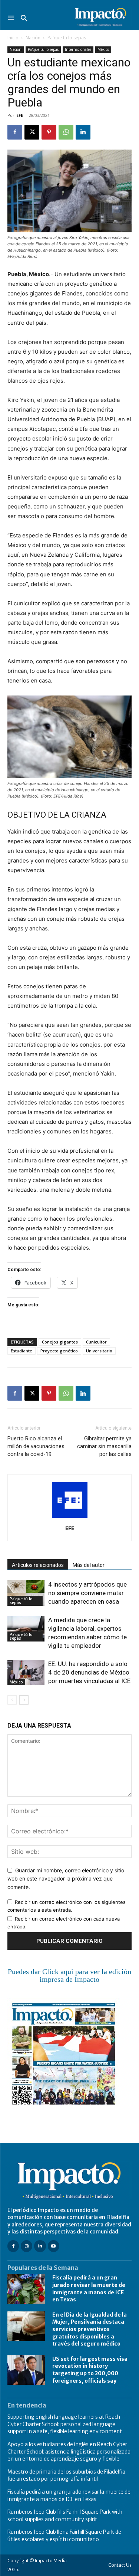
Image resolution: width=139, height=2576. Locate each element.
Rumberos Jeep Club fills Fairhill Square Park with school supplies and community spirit (65, 2516)
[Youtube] (54, 2246)
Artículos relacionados (38, 1565)
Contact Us (120, 2565)
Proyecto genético (59, 1351)
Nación (33, 38)
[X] (32, 132)
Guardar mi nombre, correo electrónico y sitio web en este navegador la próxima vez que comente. (66, 1879)
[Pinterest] (49, 132)
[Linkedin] (83, 132)
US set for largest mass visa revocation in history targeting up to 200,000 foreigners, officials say (90, 2370)
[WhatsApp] (66, 132)
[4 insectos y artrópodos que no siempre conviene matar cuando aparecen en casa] (26, 1593)
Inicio (13, 38)
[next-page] (24, 1700)
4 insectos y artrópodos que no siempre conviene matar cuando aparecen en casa (87, 1593)
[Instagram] (27, 2246)
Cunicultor (96, 1342)
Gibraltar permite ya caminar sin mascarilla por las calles (104, 1446)
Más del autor (89, 1565)
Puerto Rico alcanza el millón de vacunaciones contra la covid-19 (36, 1446)
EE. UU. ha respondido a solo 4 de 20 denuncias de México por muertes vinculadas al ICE (89, 1672)
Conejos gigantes (60, 1342)
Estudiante (21, 1351)
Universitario (99, 1351)
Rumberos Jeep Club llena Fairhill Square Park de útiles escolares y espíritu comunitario (64, 2536)
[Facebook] (15, 132)
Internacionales (78, 49)
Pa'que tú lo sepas (67, 38)
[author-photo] (70, 1518)
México (103, 49)
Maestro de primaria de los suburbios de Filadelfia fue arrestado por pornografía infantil (66, 2475)
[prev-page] (12, 1700)
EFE (20, 115)
